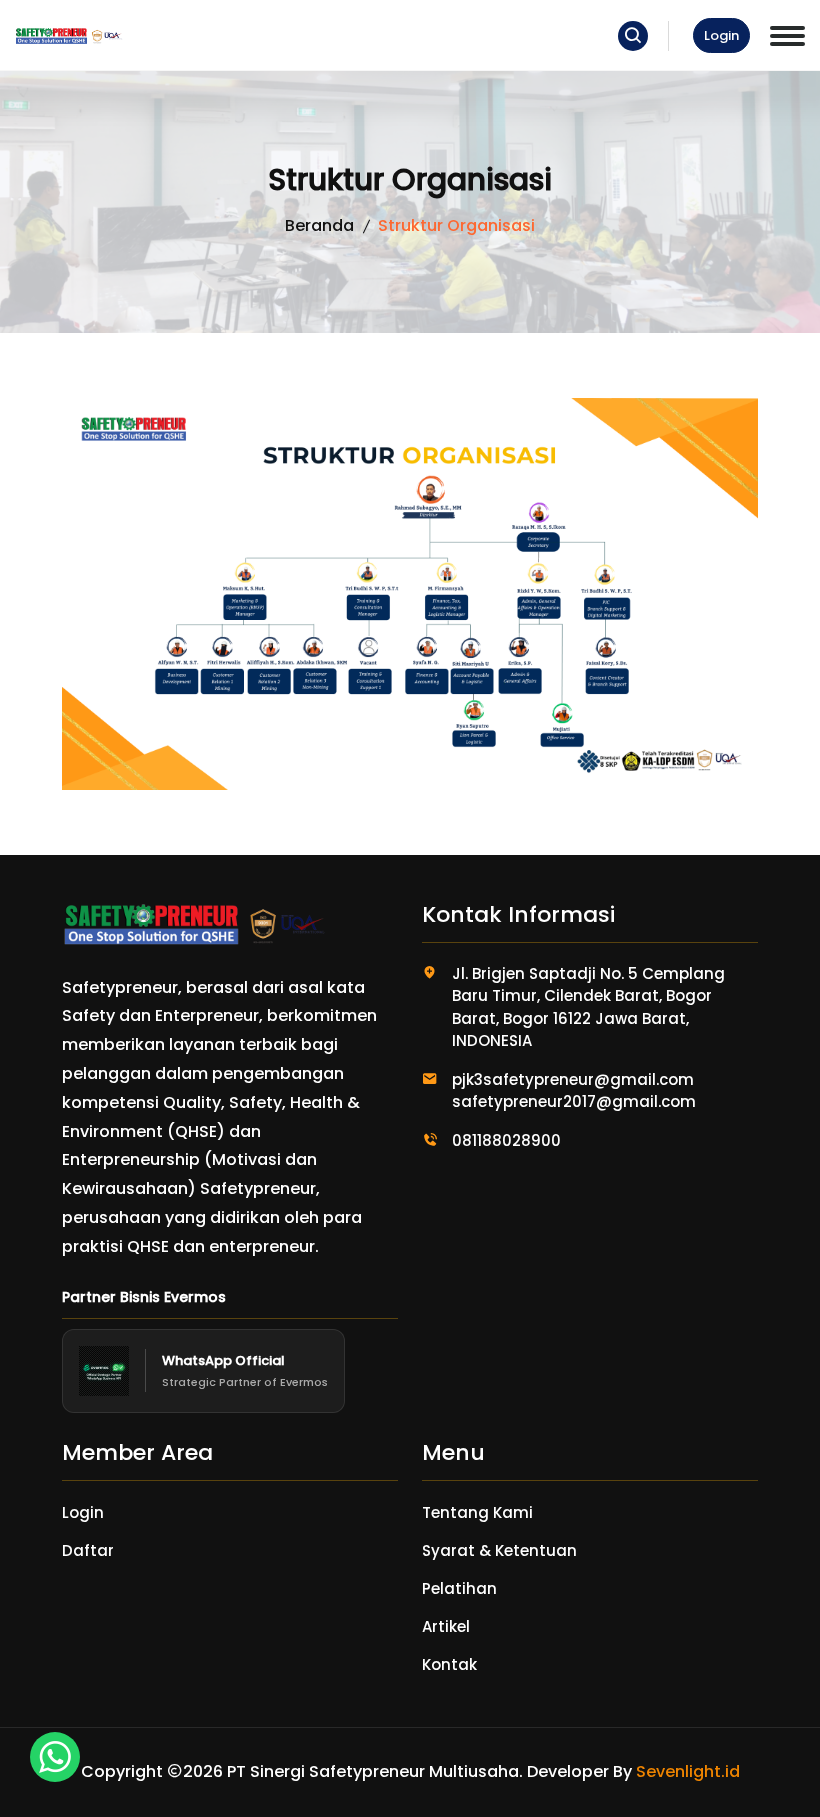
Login (721, 35)
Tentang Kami (477, 1512)
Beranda (319, 225)
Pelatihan (459, 1588)
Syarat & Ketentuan (499, 1550)
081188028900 (506, 1140)
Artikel (446, 1626)
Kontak (449, 1664)
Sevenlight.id (688, 1771)
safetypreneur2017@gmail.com (574, 1101)
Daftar (88, 1550)
